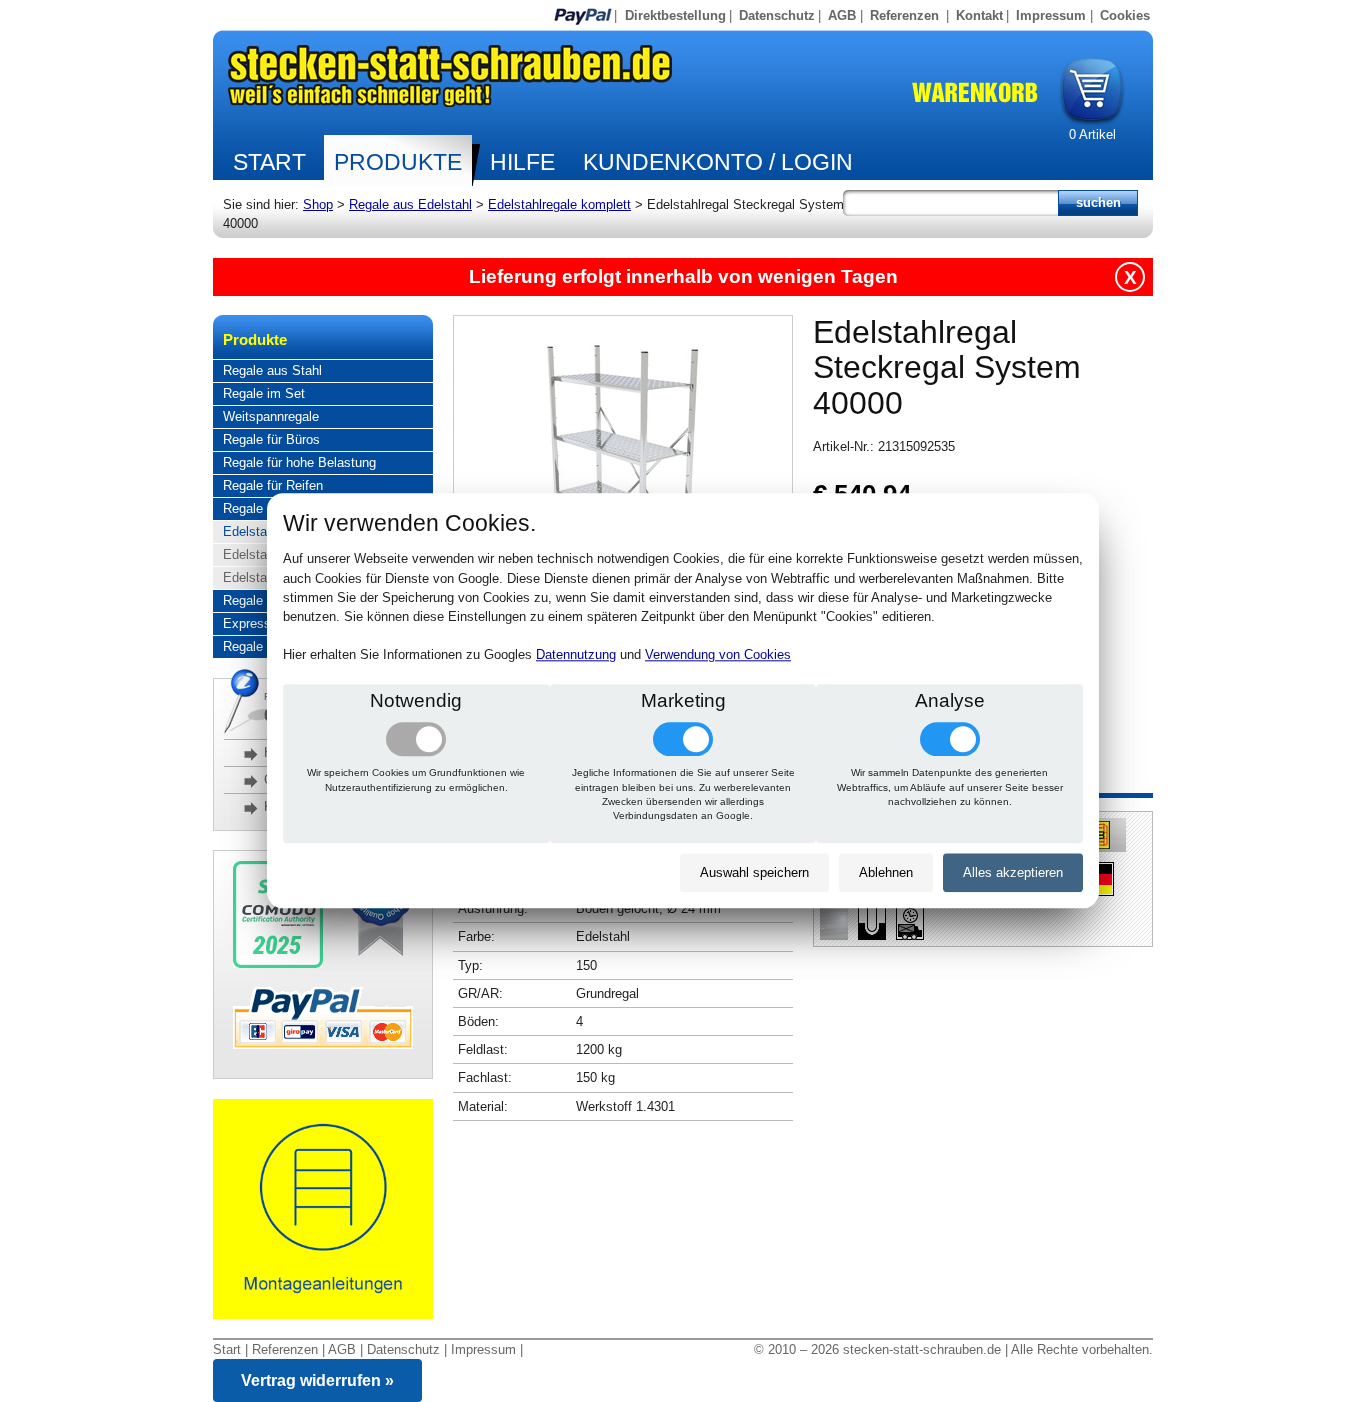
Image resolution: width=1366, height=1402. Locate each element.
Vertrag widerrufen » (317, 1380)
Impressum (1051, 15)
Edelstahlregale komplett (559, 204)
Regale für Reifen (273, 485)
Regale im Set (264, 393)
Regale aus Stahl (272, 370)
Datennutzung (576, 655)
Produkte (398, 162)
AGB (842, 15)
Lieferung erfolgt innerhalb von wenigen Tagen (683, 276)
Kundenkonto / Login (718, 162)
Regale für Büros (271, 439)
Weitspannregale (271, 416)
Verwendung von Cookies (718, 655)
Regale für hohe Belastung (299, 462)
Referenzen (904, 15)
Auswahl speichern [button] (754, 872)
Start (269, 162)
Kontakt (979, 15)
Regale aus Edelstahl (410, 204)
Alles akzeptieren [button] (1013, 872)
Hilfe (522, 162)
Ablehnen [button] (886, 872)
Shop (318, 204)
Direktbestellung (675, 15)
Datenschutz (777, 15)
